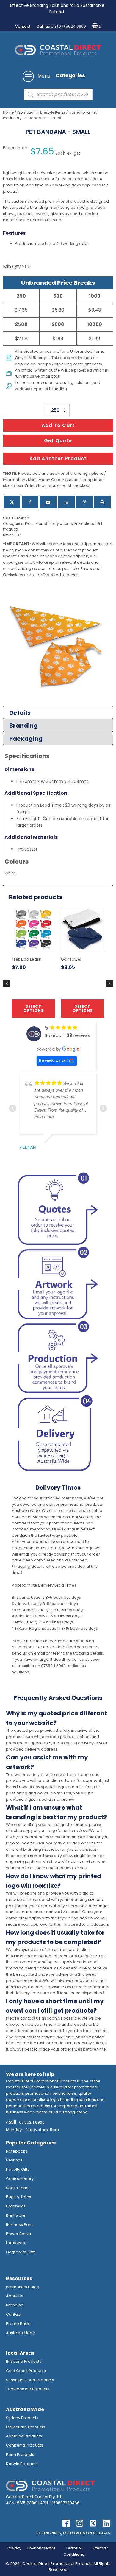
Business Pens (20, 2225)
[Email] (48, 502)
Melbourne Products (26, 2427)
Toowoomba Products (28, 2389)
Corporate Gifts (21, 2252)
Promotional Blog (23, 2287)
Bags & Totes (19, 2197)
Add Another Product (58, 459)
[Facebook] (30, 502)
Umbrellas (16, 2206)
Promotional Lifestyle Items (41, 112)
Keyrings (14, 2160)
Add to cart (58, 425)
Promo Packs (19, 2324)
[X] (12, 502)
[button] (95, 27)
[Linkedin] (66, 502)
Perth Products (20, 2454)
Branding (15, 2305)
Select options (34, 1008)
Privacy (14, 2548)
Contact (23, 26)
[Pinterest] (84, 502)
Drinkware (16, 2215)
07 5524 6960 (32, 2122)
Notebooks (17, 2151)
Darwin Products (22, 2464)
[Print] (102, 502)
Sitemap (100, 2548)
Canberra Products (25, 2445)
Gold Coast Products (26, 2371)
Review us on (53, 1060)
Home (8, 112)
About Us (15, 2296)
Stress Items (18, 2188)
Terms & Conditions (74, 2551)
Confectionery (20, 2179)
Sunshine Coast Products (30, 2380)
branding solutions (74, 382)
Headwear (16, 2243)
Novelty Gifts (18, 2169)
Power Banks (18, 2234)
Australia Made (21, 2333)
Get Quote (58, 441)
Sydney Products (22, 2418)
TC (19, 535)
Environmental (41, 2548)
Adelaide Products (24, 2436)
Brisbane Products (24, 2361)
